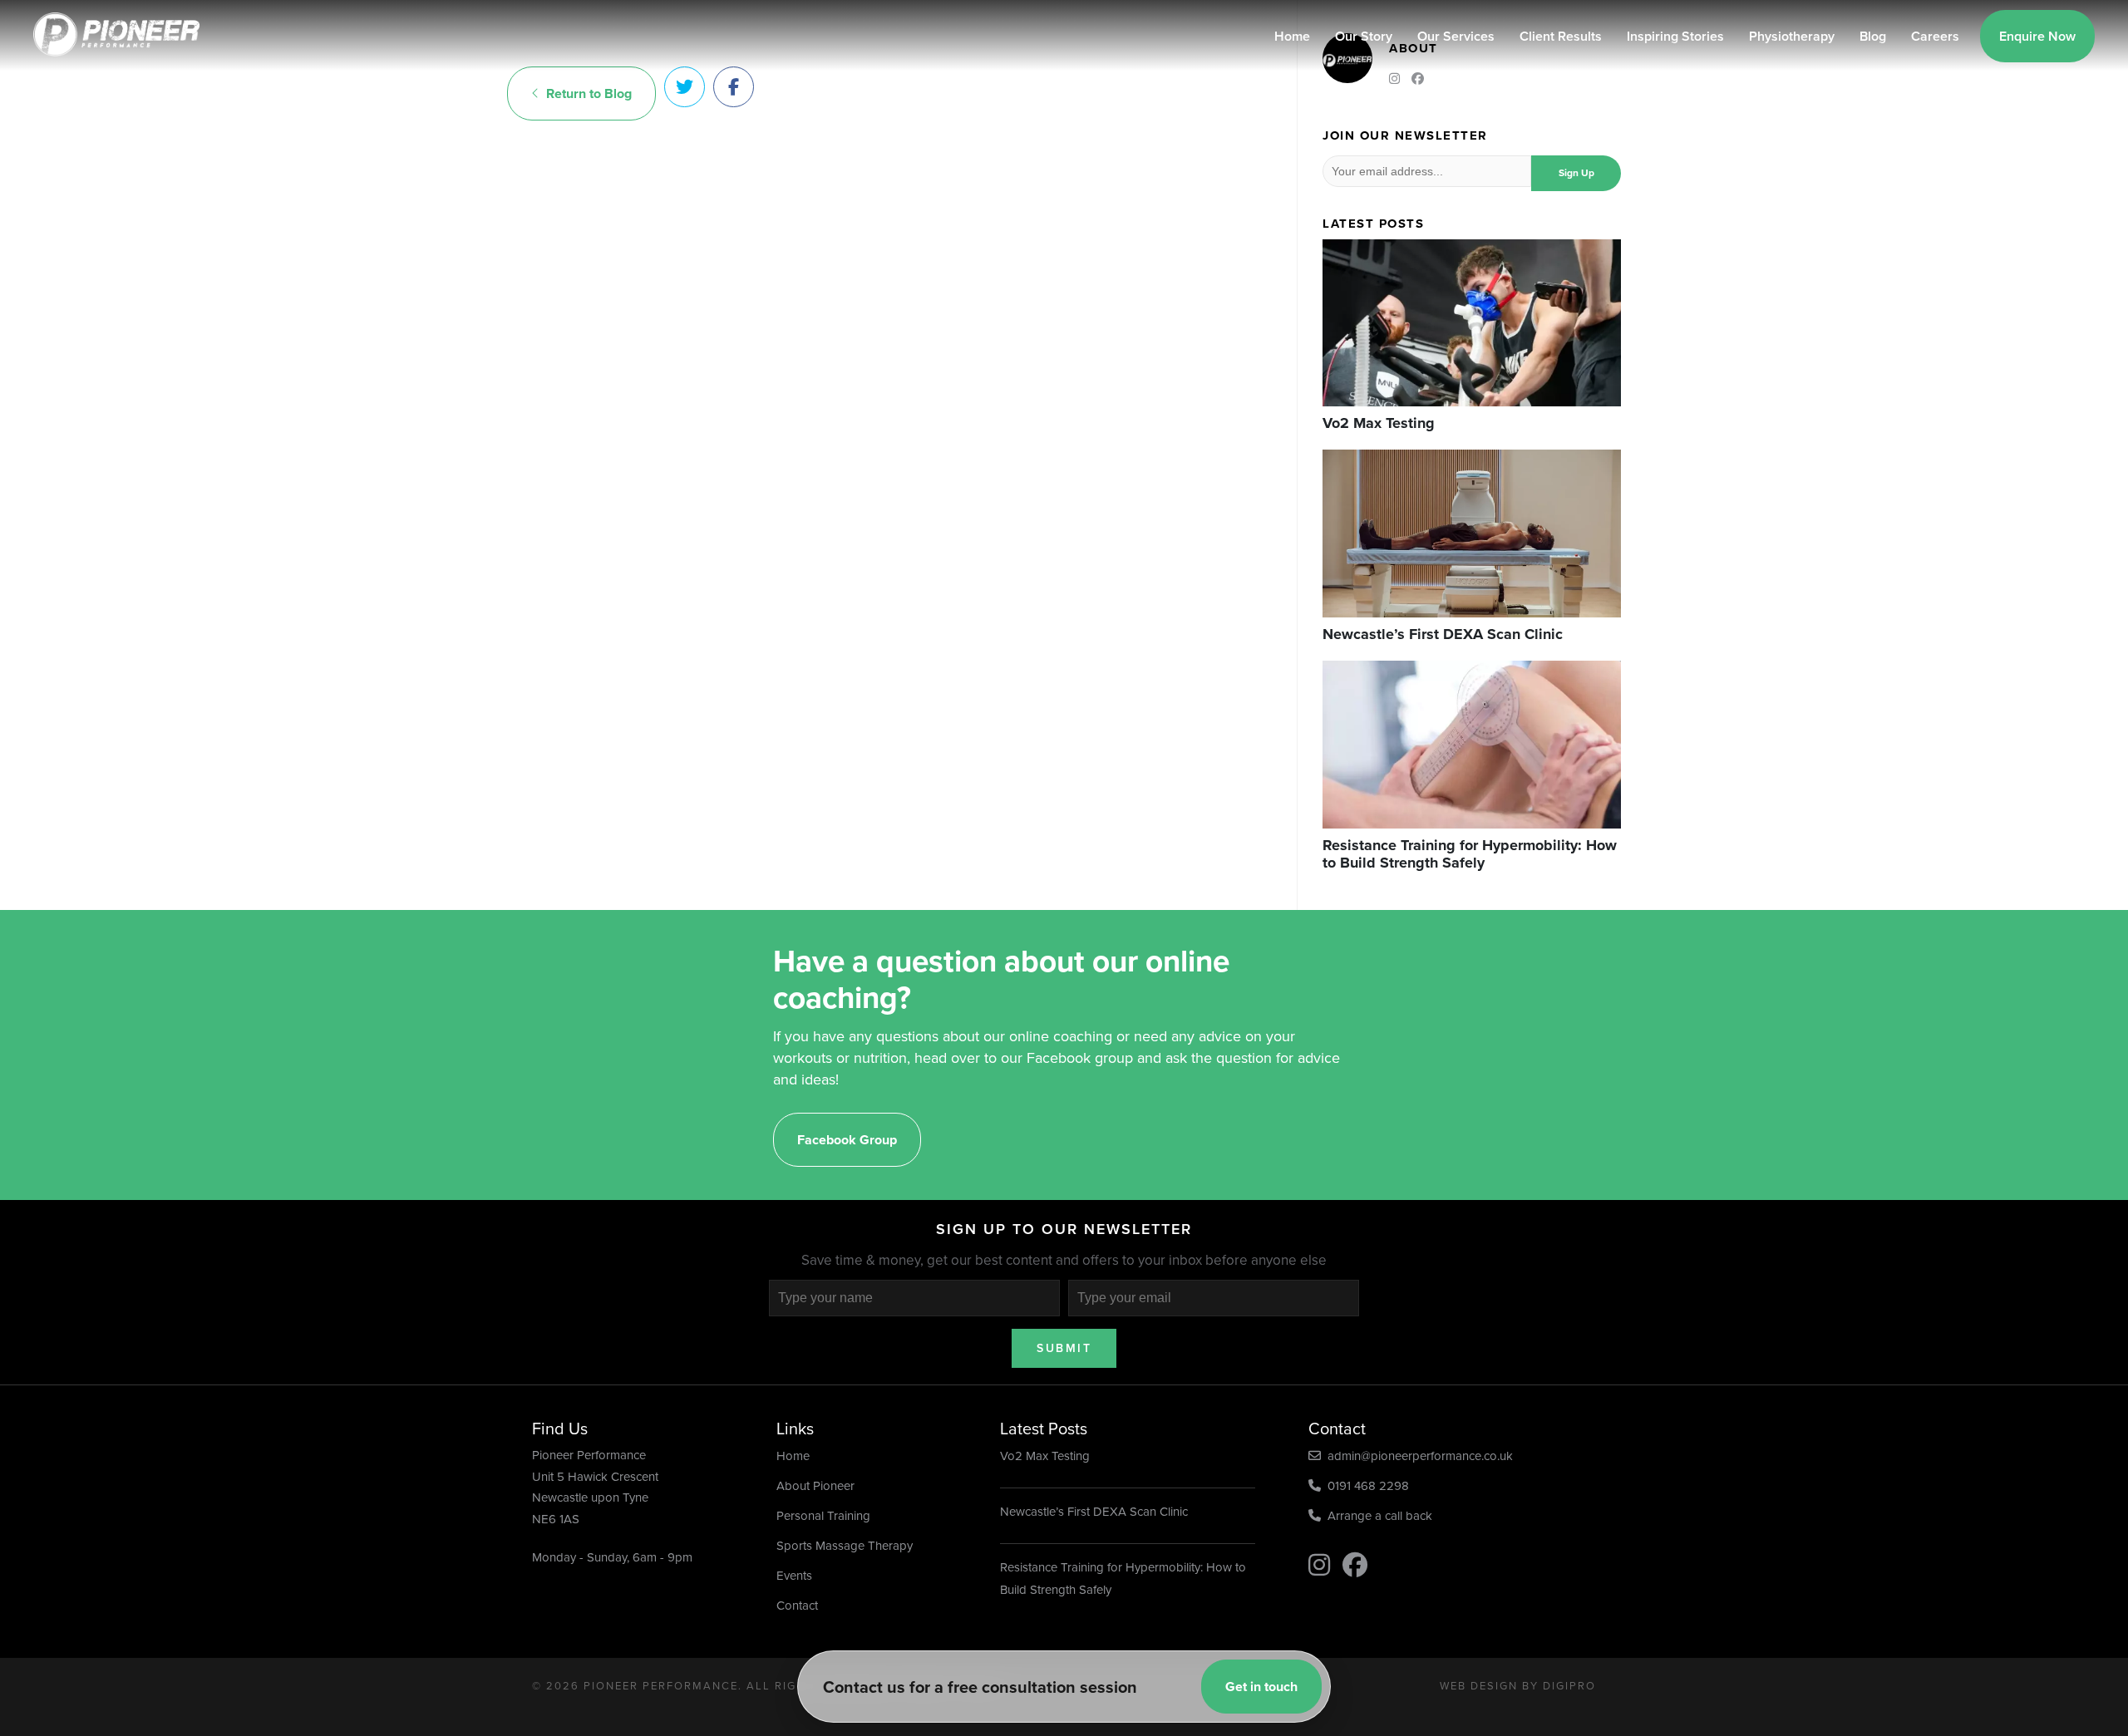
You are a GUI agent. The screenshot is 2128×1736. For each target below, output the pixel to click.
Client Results (1561, 36)
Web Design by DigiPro (1518, 1686)
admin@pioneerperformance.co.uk (1417, 1456)
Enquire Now (2037, 36)
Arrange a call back (1377, 1516)
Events (794, 1576)
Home (1292, 36)
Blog (1873, 36)
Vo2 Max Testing (1045, 1456)
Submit (1064, 1348)
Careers (1935, 36)
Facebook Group (847, 1140)
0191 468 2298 (1365, 1486)
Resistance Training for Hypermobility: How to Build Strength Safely (1123, 1579)
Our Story (1364, 36)
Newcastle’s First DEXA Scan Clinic (1094, 1512)
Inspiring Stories (1675, 36)
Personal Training (823, 1516)
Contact (797, 1606)
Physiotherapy (1792, 36)
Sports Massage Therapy (845, 1546)
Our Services (1456, 36)
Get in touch (1261, 1687)
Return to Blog (586, 93)
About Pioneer (815, 1486)
